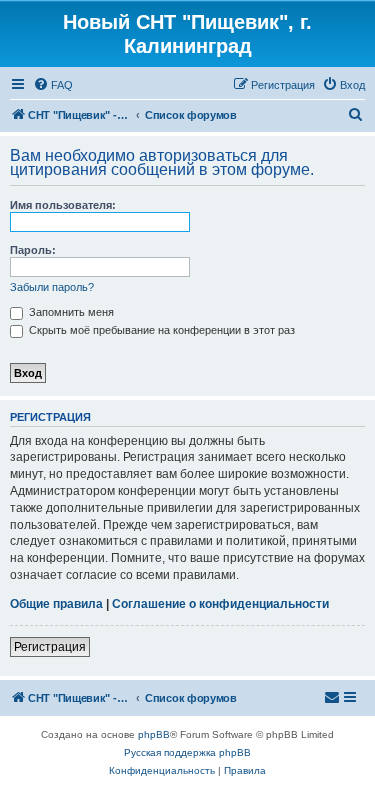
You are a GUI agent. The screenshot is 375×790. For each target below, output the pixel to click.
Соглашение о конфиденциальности (220, 604)
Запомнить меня (70, 312)
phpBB (154, 734)
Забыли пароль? (52, 287)
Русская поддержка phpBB (187, 752)
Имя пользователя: (63, 205)
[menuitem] (53, 85)
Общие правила (56, 604)
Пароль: (33, 250)
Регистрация (50, 647)
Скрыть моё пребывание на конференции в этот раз (160, 330)
